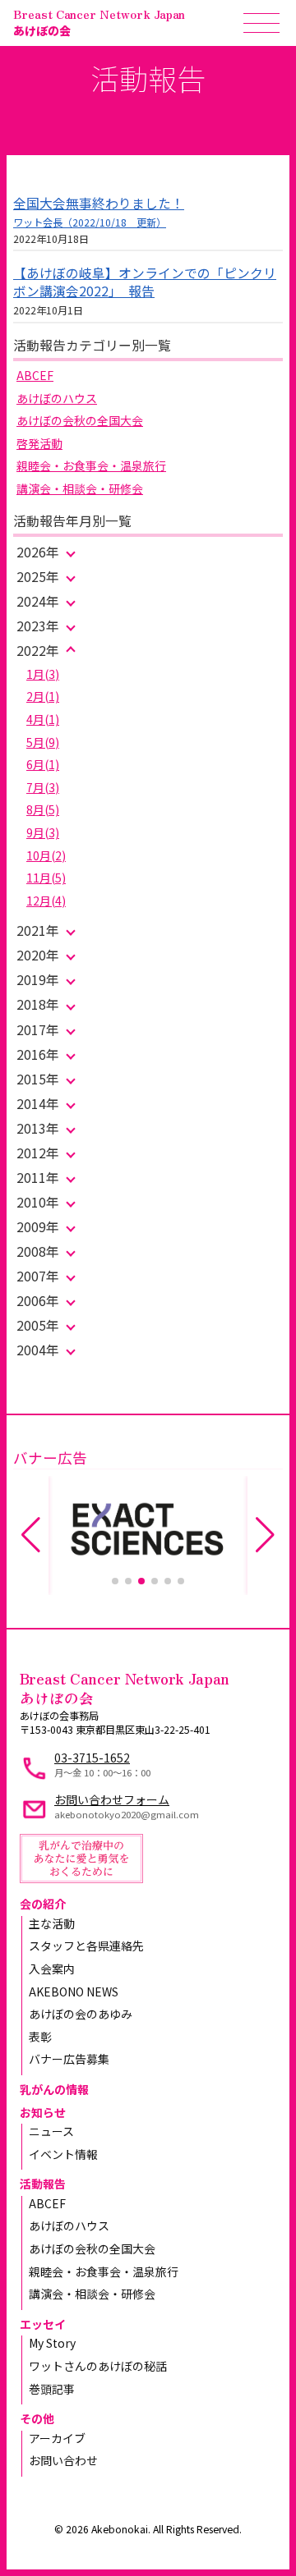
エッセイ (43, 2324)
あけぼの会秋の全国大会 (80, 420)
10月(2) (46, 855)
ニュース (51, 2131)
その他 (37, 2418)
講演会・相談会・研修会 (80, 488)
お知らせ (43, 2112)
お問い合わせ (63, 2460)
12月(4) (46, 901)
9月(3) (43, 832)
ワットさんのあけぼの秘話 (98, 2366)
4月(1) (43, 719)
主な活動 (52, 1923)
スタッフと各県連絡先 (86, 1946)
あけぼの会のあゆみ (81, 2014)
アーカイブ (57, 2438)
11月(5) (46, 878)
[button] (115, 1581)
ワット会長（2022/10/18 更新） (90, 222)
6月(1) (43, 764)
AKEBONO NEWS (74, 1992)
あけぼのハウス (57, 398)
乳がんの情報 (54, 2089)
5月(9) (43, 742)
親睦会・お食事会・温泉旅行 (91, 465)
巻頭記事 (52, 2389)
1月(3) (43, 674)
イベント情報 (63, 2154)
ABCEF (35, 375)
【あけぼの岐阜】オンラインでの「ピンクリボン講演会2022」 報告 (145, 282)
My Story (52, 2343)
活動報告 (43, 2184)
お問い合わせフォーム (112, 1799)
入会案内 (52, 1969)
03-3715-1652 (92, 1758)
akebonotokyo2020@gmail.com (127, 1814)
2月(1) (43, 696)
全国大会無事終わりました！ (99, 203)
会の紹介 (43, 1904)
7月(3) (43, 787)
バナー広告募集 (69, 2059)
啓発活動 (39, 443)
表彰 (40, 2037)
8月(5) (43, 809)
